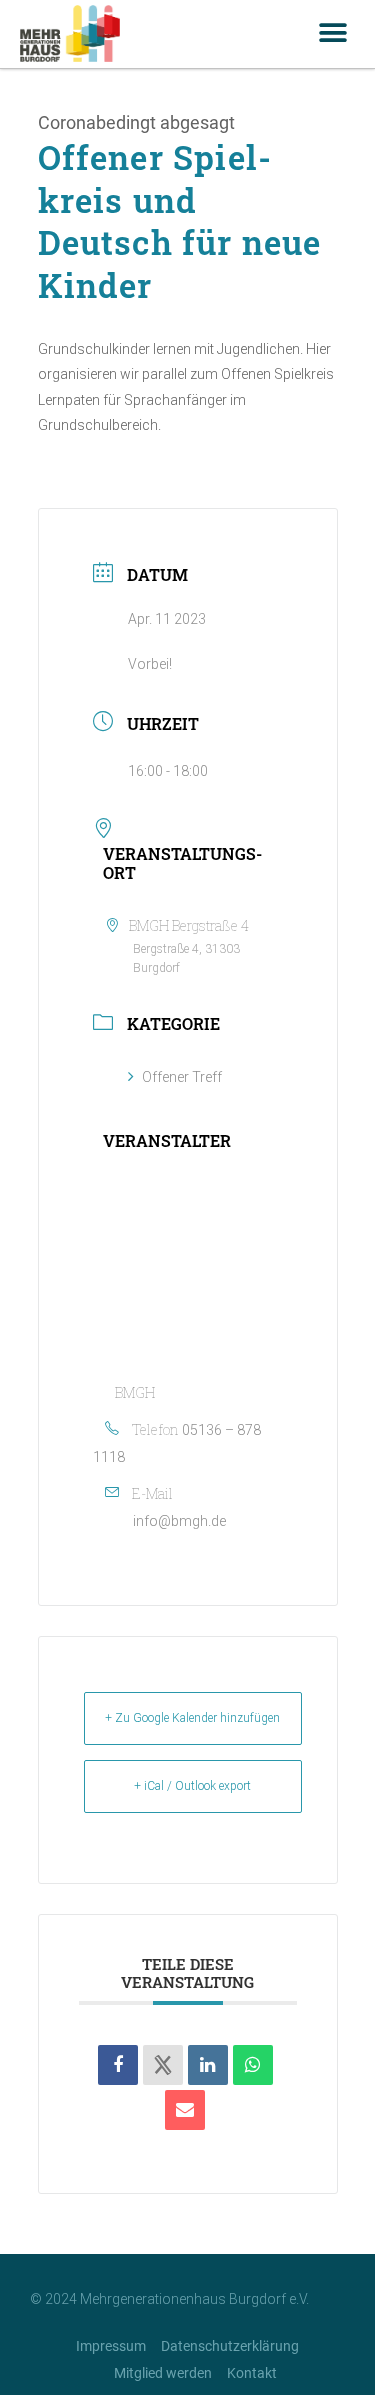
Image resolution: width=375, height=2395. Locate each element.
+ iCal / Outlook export (192, 1786)
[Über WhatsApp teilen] (253, 2065)
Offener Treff (182, 1077)
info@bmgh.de (179, 1521)
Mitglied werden (163, 2373)
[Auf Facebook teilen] (118, 2065)
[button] (332, 33)
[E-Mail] (185, 2110)
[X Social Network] (163, 2065)
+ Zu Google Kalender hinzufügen (192, 1718)
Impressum (111, 2346)
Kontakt (252, 2373)
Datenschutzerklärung (230, 2346)
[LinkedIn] (208, 2065)
